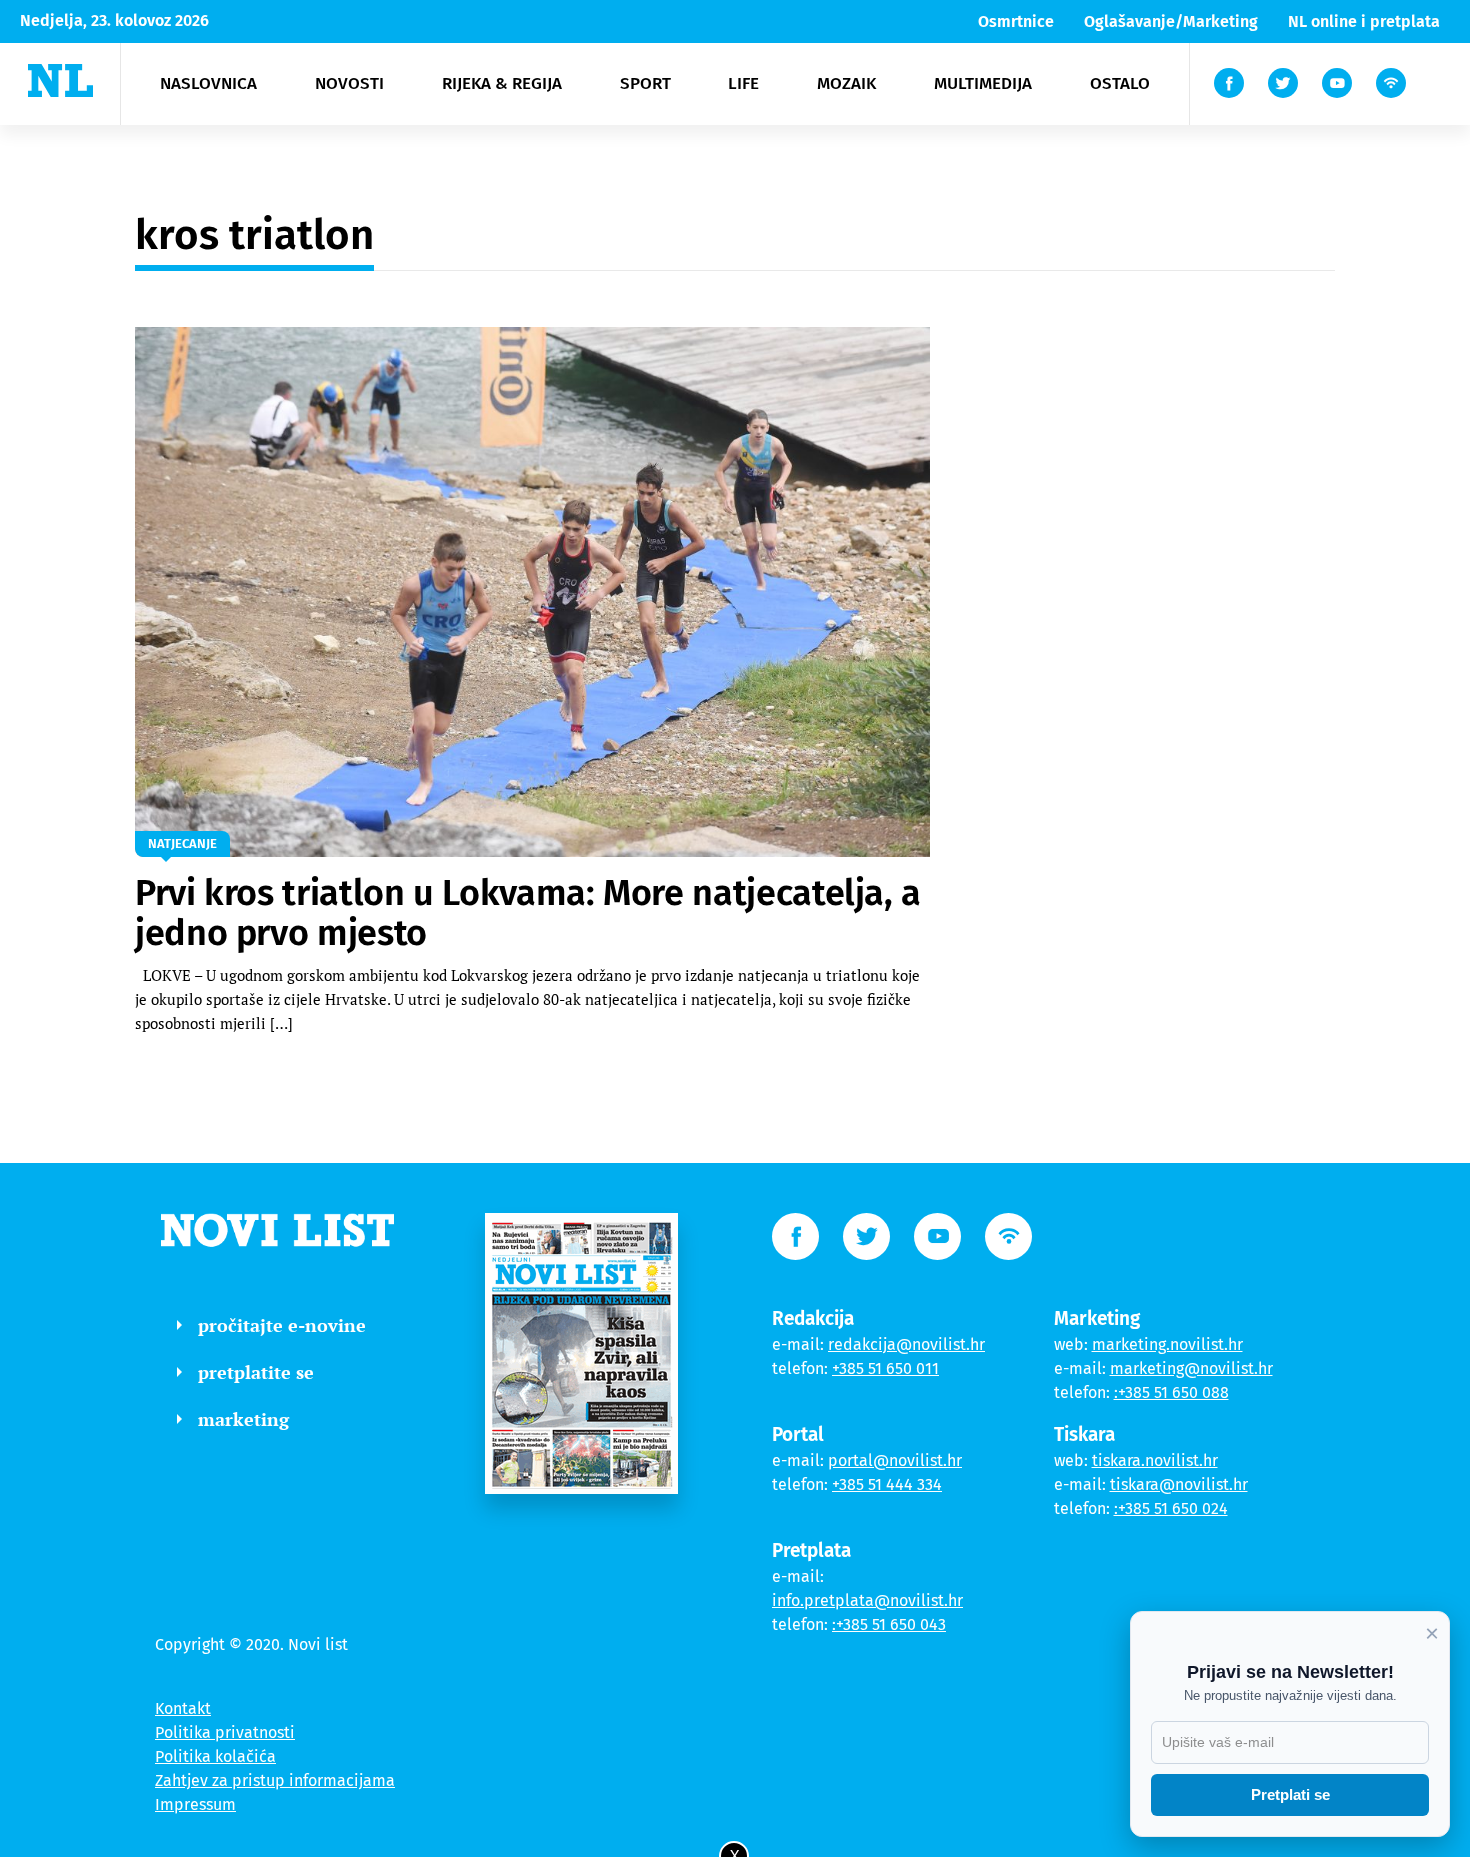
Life (743, 83)
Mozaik (846, 83)
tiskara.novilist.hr (1155, 1460)
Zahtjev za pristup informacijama (275, 1780)
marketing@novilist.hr (1191, 1368)
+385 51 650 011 (885, 1368)
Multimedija (983, 83)
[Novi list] (60, 80)
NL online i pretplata (1364, 21)
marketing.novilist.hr (1167, 1344)
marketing (243, 1419)
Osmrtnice (1016, 21)
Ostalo (1120, 83)
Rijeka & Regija (502, 83)
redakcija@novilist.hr (906, 1344)
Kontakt (183, 1708)
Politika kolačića (215, 1756)
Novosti (349, 83)
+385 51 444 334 (887, 1484)
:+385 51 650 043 (889, 1624)
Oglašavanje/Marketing (1171, 21)
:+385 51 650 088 (1171, 1392)
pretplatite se (256, 1372)
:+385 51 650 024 (1171, 1508)
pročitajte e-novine (282, 1325)
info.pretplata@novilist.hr (867, 1600)
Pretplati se (1290, 1794)
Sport (645, 83)
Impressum (195, 1804)
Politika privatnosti (225, 1732)
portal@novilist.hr (895, 1460)
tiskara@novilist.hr (1179, 1484)
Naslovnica (208, 83)
